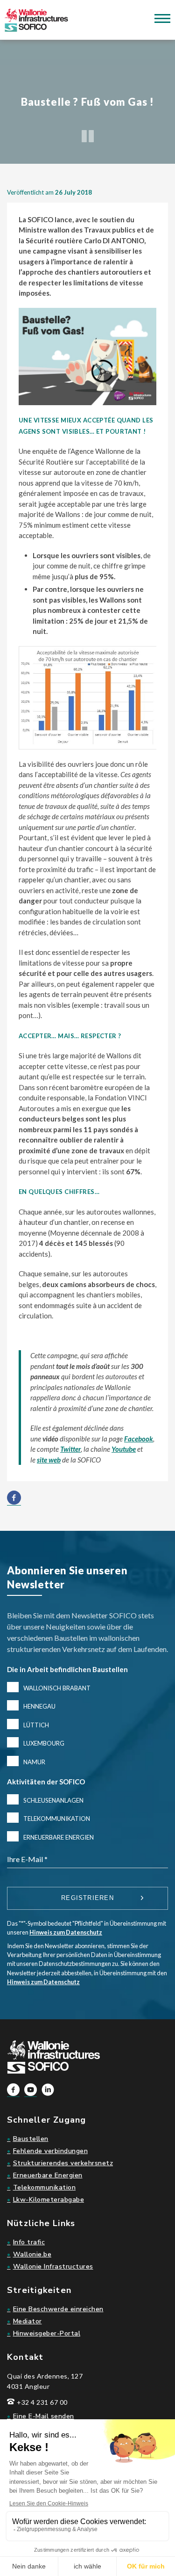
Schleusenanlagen (53, 1800)
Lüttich (36, 1725)
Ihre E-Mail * (27, 1859)
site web (49, 1460)
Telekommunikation (57, 1819)
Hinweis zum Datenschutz (66, 1932)
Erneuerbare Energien (59, 1837)
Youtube (124, 1449)
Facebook (139, 1439)
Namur (34, 1762)
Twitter (70, 1449)
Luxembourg (44, 1743)
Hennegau (39, 1706)
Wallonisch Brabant (57, 1688)
